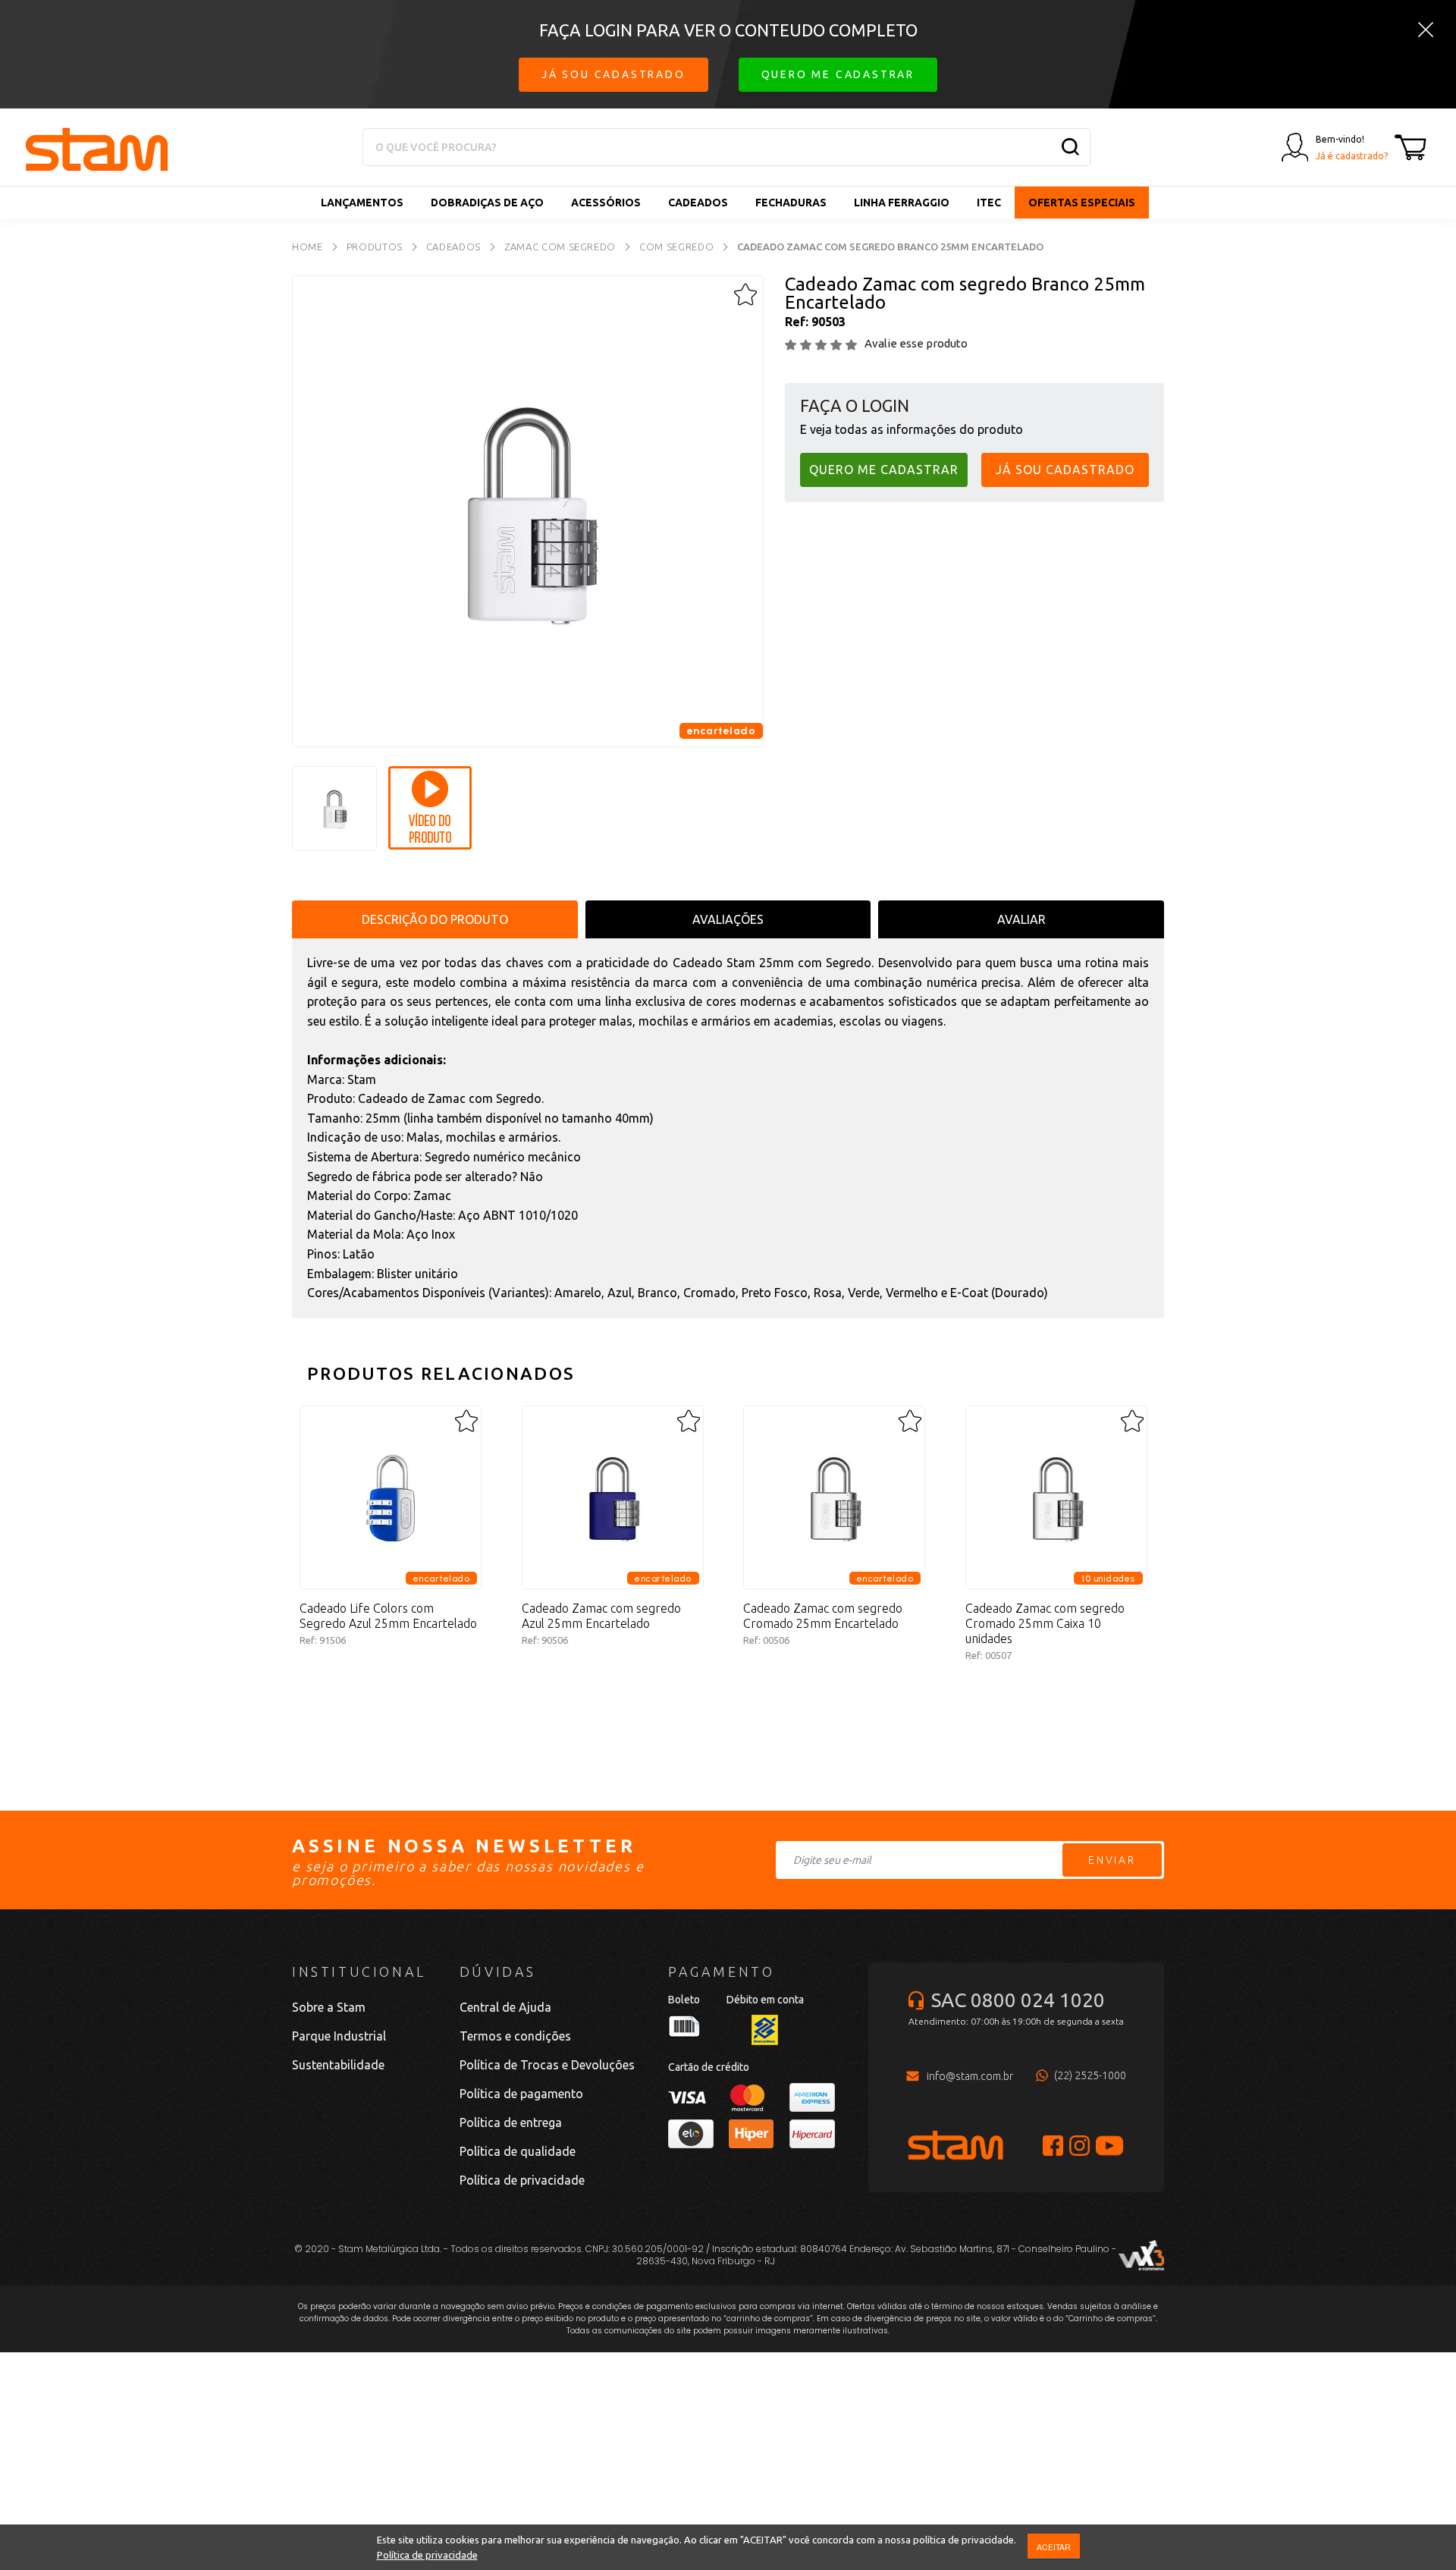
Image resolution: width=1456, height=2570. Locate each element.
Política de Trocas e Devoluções (547, 2065)
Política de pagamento (521, 2094)
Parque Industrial (339, 2036)
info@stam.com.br (970, 2076)
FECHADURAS (791, 203)
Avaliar (1021, 919)
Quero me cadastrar (838, 74)
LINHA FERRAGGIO (902, 203)
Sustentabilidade (338, 2065)
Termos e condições (515, 2036)
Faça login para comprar (391, 1692)
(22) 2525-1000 (1090, 2075)
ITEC (989, 203)
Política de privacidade (427, 2555)
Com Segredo (676, 247)
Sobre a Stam (329, 2007)
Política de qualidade (518, 2151)
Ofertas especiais (1082, 203)
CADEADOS (698, 203)
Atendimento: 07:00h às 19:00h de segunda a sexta (1016, 2021)
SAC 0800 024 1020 (1018, 2000)
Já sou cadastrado (613, 74)
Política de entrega (511, 2122)
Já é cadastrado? (1352, 156)
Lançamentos (362, 203)
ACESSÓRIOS (606, 203)
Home (308, 247)
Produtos (375, 247)
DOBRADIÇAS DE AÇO (487, 203)
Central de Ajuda (505, 2007)
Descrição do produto (435, 919)
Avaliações (728, 919)
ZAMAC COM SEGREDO (560, 247)
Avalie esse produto (916, 343)
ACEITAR (1054, 2547)
